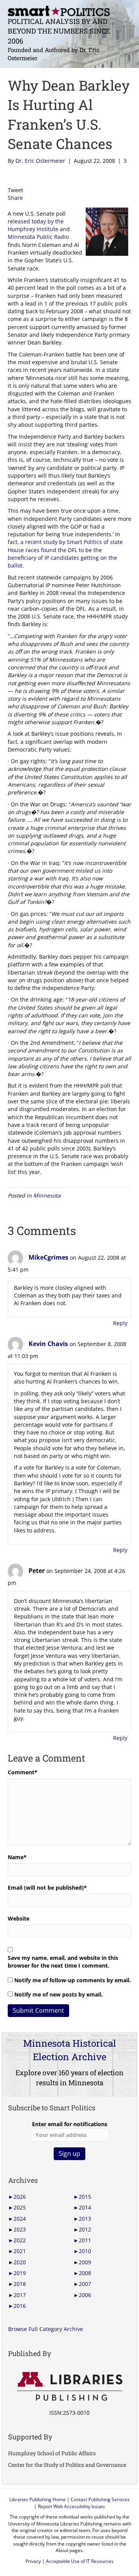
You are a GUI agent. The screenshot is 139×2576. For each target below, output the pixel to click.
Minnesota (47, 1195)
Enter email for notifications (70, 2124)
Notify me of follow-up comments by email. (73, 1980)
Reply (120, 1323)
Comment (23, 1772)
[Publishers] (69, 2387)
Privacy (33, 2561)
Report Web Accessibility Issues (71, 2506)
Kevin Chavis (48, 1344)
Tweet (15, 190)
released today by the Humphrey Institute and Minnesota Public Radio (39, 229)
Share (15, 198)
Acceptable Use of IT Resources (80, 2561)
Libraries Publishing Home (37, 2499)
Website (19, 1918)
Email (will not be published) (47, 1888)
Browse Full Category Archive (46, 2329)
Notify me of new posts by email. (58, 1994)
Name (17, 1857)
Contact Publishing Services (100, 2499)
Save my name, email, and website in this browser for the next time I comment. (63, 1962)
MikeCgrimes (48, 1257)
